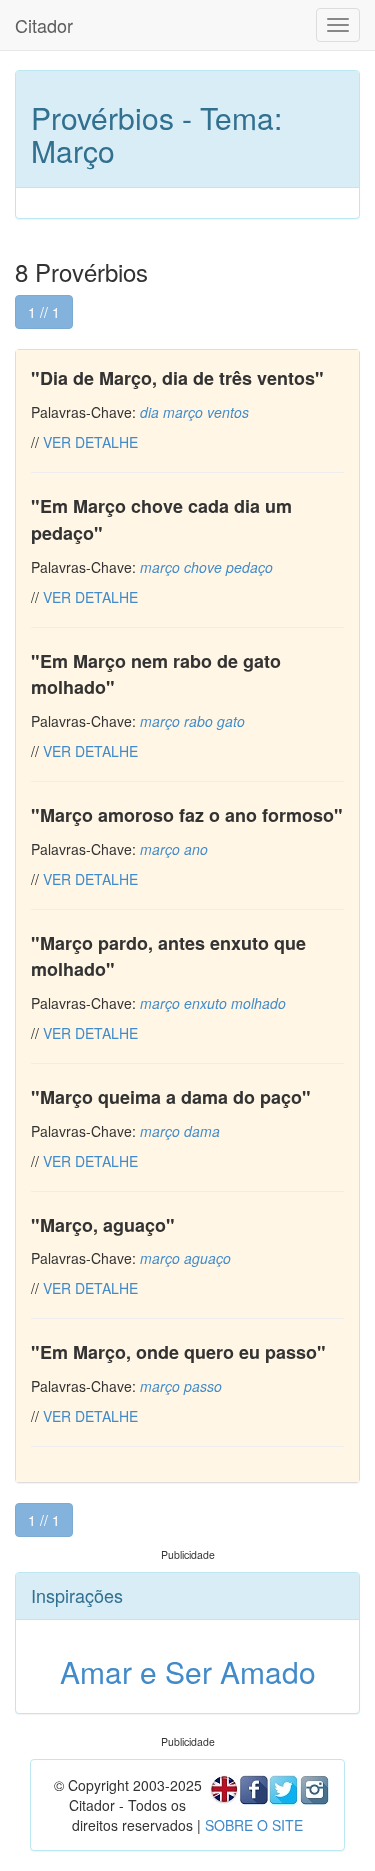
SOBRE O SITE (254, 1825)
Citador (44, 25)
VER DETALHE (90, 442)
